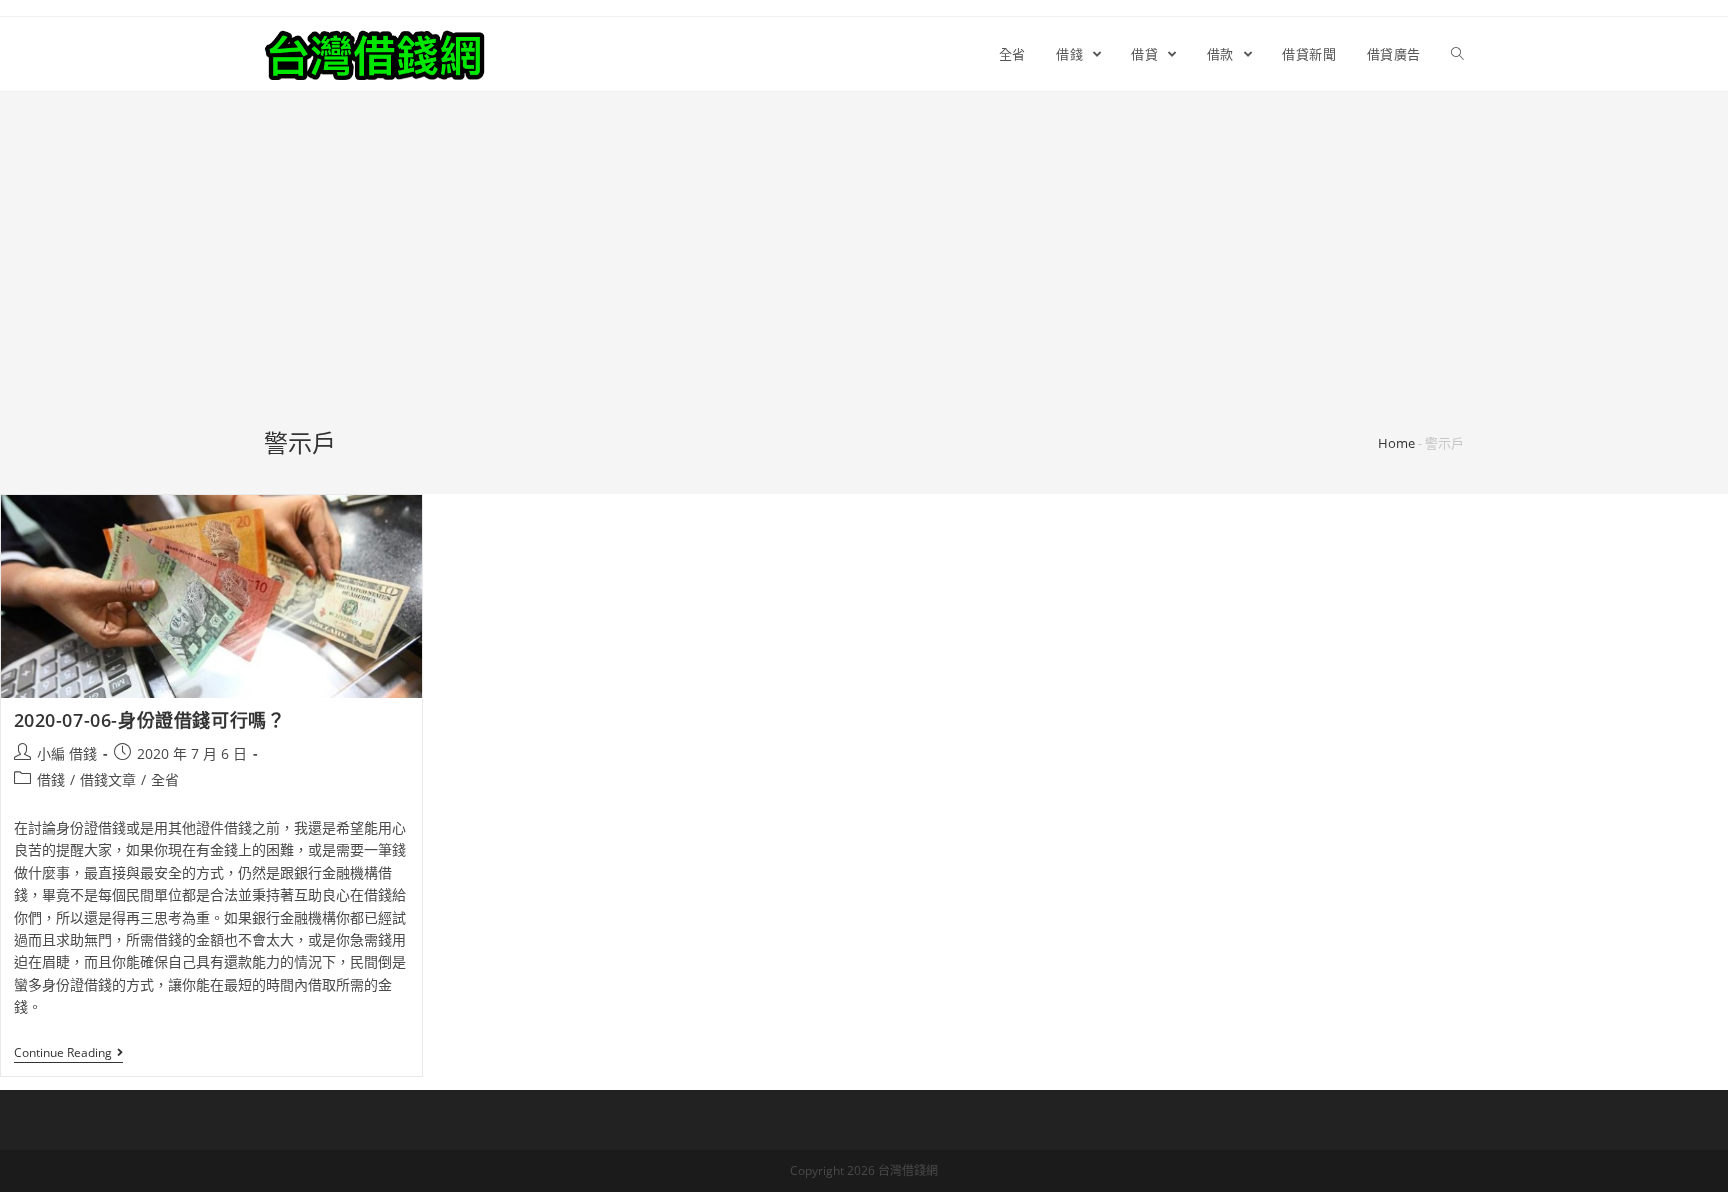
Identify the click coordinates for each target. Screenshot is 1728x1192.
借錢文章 (108, 779)
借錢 (51, 779)
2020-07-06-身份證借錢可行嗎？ (150, 720)
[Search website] (1457, 54)
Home (1396, 443)
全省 (165, 779)
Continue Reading (63, 1053)
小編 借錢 (67, 753)
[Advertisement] (864, 276)
